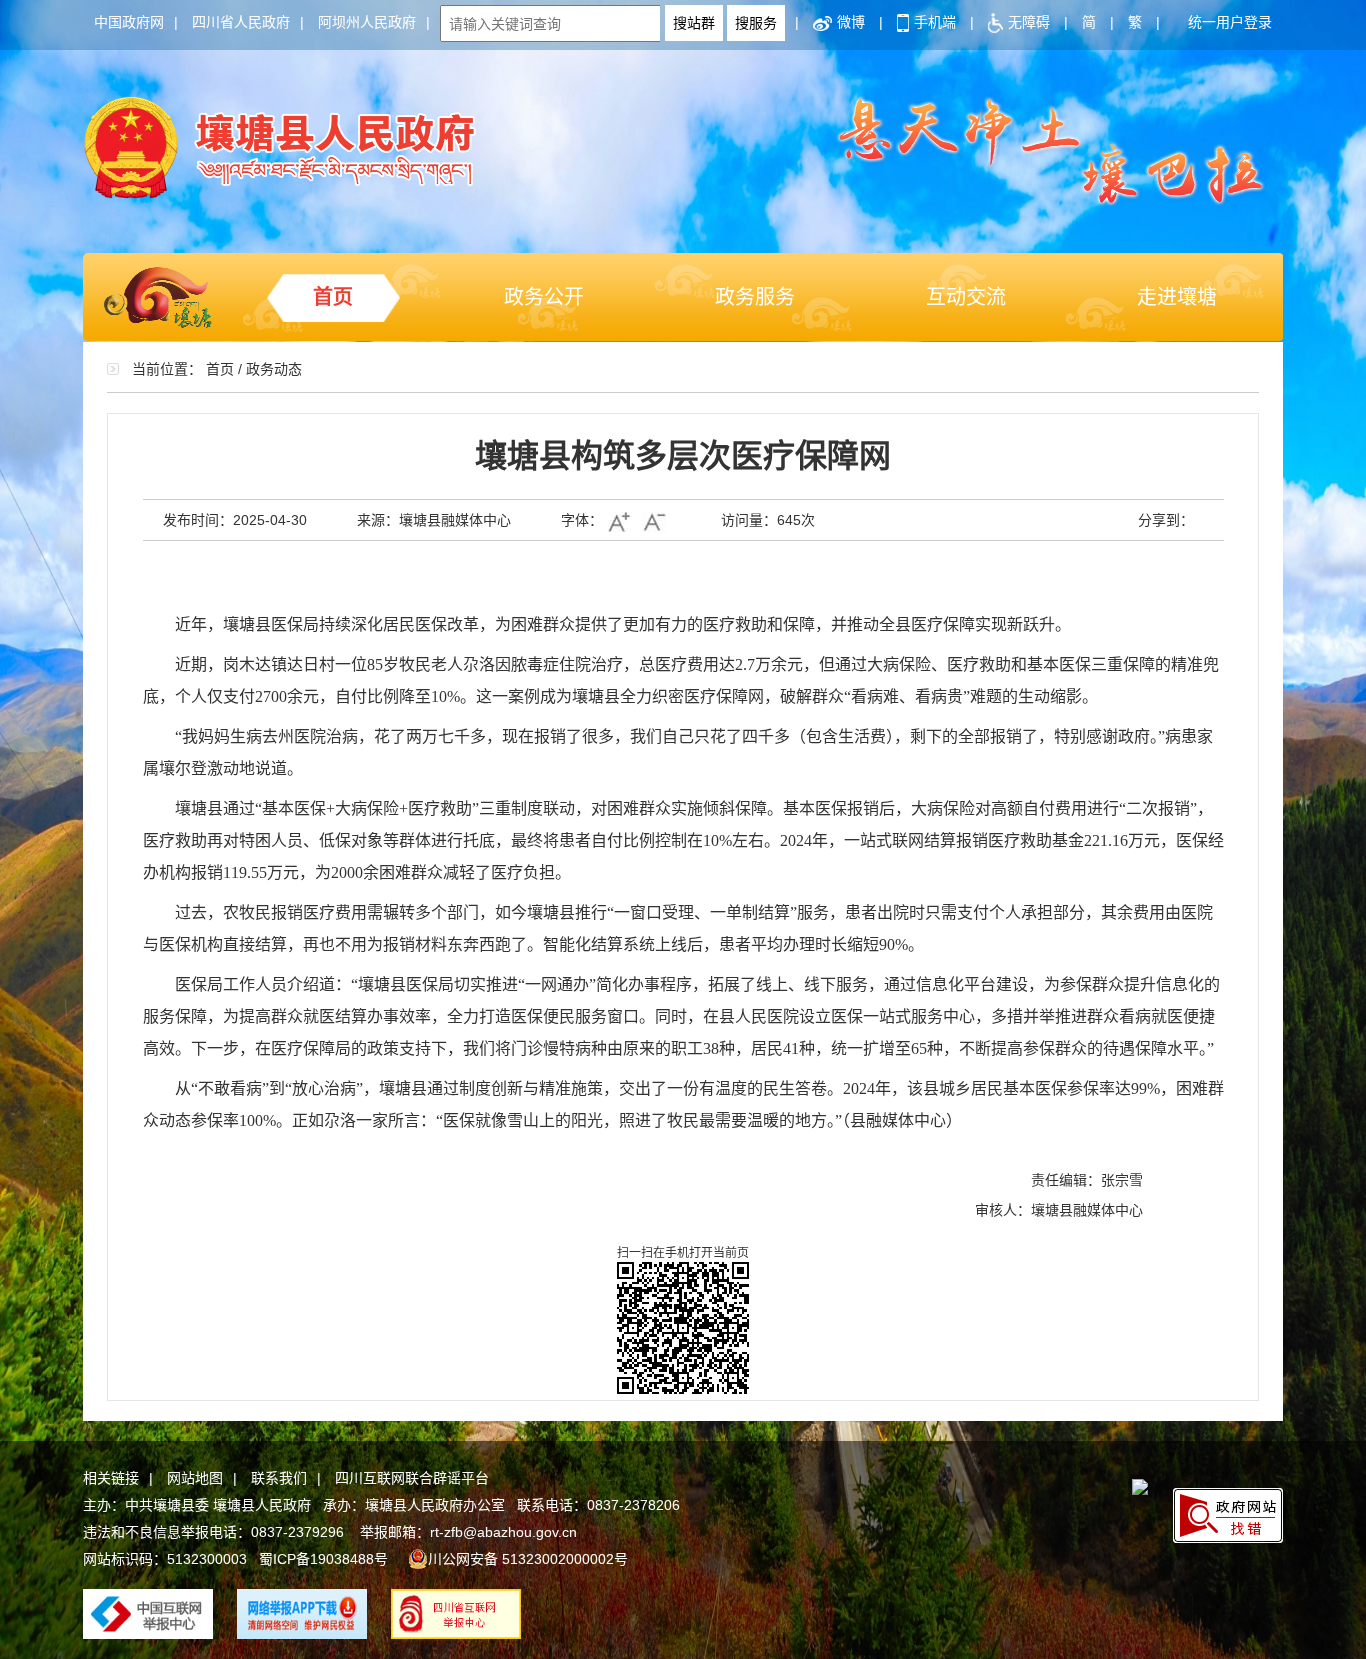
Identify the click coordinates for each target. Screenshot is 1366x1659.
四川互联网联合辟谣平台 (412, 1478)
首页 (333, 297)
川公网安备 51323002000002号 (528, 1559)
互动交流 (966, 297)
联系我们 (279, 1478)
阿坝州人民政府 (367, 22)
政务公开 (544, 297)
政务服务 (755, 297)
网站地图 (195, 1478)
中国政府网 (129, 22)
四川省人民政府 (241, 22)
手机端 (935, 22)
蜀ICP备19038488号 (323, 1559)
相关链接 (111, 1478)
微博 (851, 22)
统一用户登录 (1230, 22)
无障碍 (1029, 22)
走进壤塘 (1177, 297)
